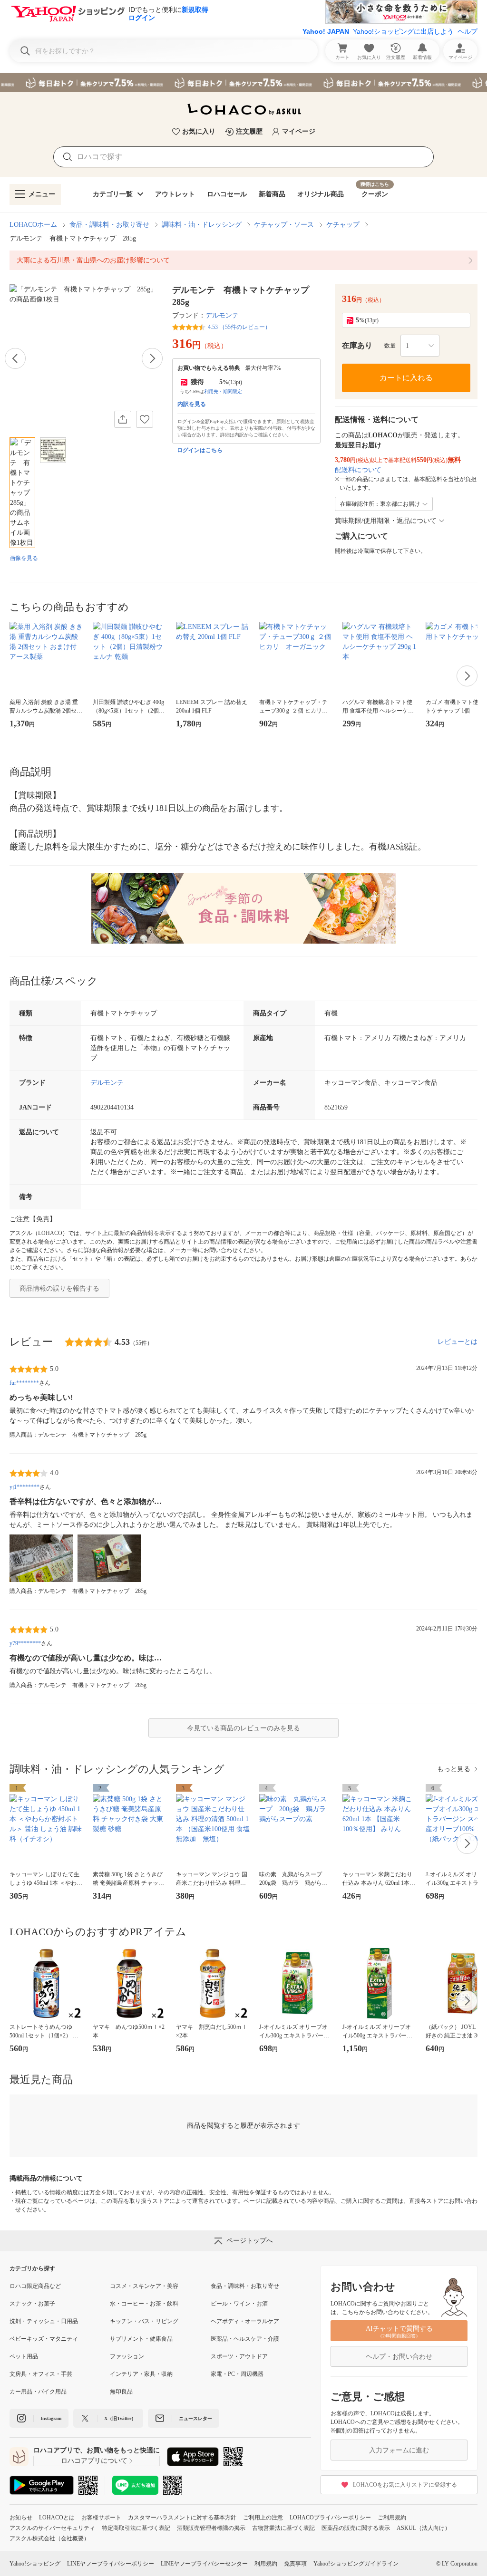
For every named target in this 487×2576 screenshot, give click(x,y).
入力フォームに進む (399, 2450)
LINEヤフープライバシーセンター (204, 2564)
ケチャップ (343, 225)
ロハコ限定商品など (35, 2286)
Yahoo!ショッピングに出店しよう (403, 31)
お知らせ (21, 2518)
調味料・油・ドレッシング (202, 225)
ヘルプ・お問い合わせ (399, 2357)
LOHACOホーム (33, 225)
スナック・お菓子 (32, 2304)
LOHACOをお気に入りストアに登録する (405, 2485)
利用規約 (266, 2564)
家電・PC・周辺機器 (237, 2374)
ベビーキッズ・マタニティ (44, 2339)
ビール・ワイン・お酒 (239, 2304)
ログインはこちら (200, 450)
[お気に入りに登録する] (145, 419)
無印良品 (121, 2392)
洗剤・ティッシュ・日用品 (44, 2321)
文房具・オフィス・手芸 (41, 2374)
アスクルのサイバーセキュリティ (52, 2528)
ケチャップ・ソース (284, 225)
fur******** (24, 1383)
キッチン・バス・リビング (144, 2321)
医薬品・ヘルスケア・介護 (245, 2339)
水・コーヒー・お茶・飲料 (144, 2304)
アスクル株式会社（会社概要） (49, 2538)
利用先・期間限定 (223, 391)
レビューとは (458, 1342)
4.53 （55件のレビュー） (239, 327)
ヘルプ (468, 31)
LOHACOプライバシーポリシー (330, 2518)
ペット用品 (24, 2356)
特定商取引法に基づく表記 (136, 2528)
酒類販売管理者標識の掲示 (211, 2528)
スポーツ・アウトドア (239, 2356)
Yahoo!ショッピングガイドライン (356, 2564)
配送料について (358, 470)
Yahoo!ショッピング (35, 2564)
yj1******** (24, 1487)
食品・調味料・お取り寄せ (109, 225)
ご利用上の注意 (263, 2518)
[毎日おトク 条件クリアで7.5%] (243, 82)
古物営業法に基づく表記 (283, 2528)
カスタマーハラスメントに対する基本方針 (182, 2518)
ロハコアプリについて (94, 2461)
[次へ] (152, 358)
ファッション (127, 2356)
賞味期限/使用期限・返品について (386, 521)
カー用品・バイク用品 (38, 2392)
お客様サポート (101, 2518)
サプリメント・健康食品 (141, 2339)
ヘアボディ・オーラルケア (245, 2321)
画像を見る (24, 558)
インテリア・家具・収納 (141, 2374)
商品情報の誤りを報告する (59, 1288)
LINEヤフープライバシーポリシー (111, 2564)
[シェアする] (123, 419)
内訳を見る (192, 404)
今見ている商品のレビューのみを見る (243, 1728)
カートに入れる (406, 378)
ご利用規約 (392, 2518)
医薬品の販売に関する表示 (356, 2528)
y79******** (25, 1643)
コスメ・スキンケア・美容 (144, 2286)
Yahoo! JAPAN (326, 31)
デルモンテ (222, 315)
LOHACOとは (57, 2518)
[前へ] (15, 358)
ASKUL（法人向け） (424, 2528)
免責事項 (295, 2564)
